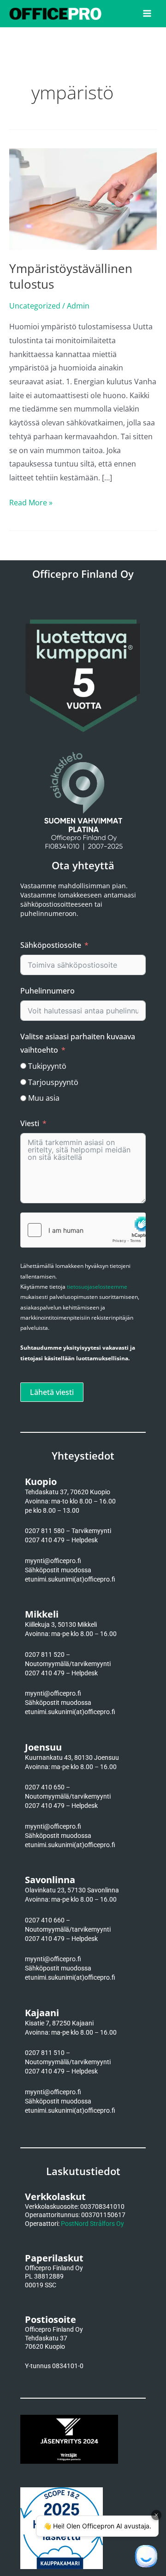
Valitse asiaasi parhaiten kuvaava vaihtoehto (78, 1043)
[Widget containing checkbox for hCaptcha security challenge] (83, 1230)
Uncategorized (35, 306)
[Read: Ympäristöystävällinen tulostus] (83, 198)
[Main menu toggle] (147, 13)
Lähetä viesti (52, 1392)
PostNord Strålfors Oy (92, 2224)
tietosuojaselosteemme (97, 1287)
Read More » (31, 502)
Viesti (30, 1123)
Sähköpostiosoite (51, 945)
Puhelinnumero (47, 991)
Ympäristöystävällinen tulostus (71, 276)
